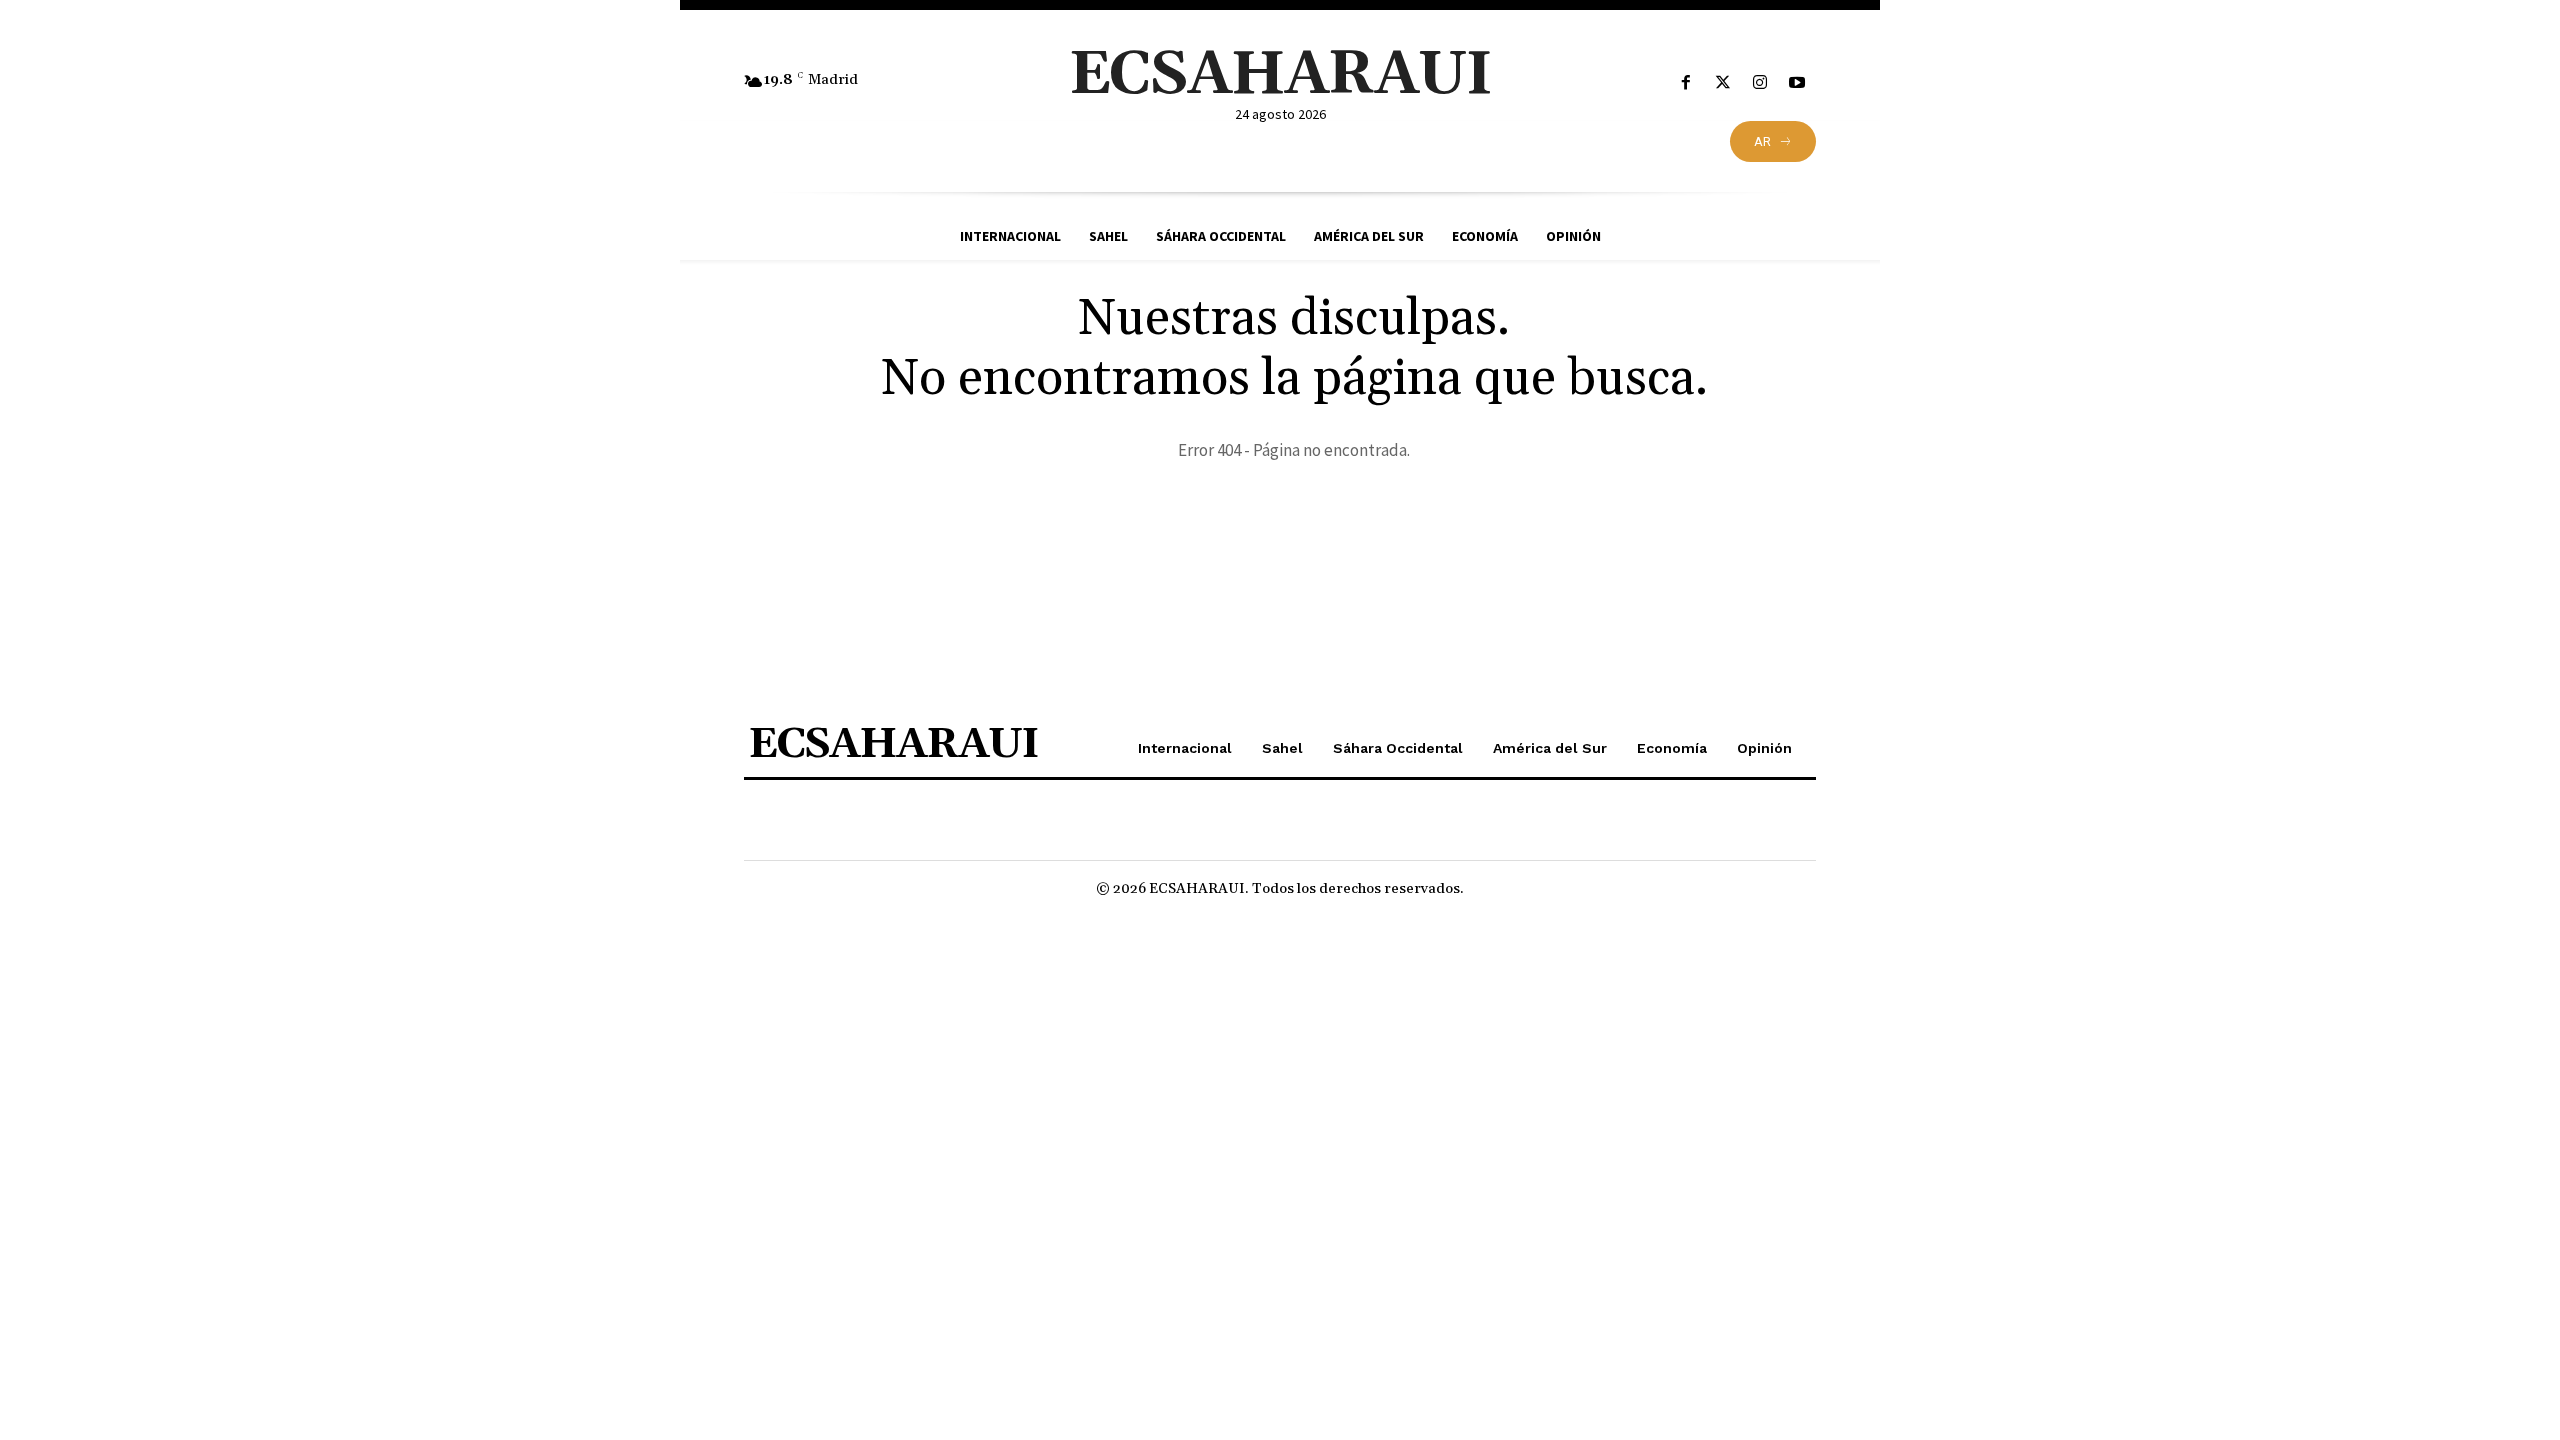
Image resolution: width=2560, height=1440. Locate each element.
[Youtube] (1797, 83)
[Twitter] (1722, 83)
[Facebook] (1685, 83)
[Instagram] (1760, 83)
